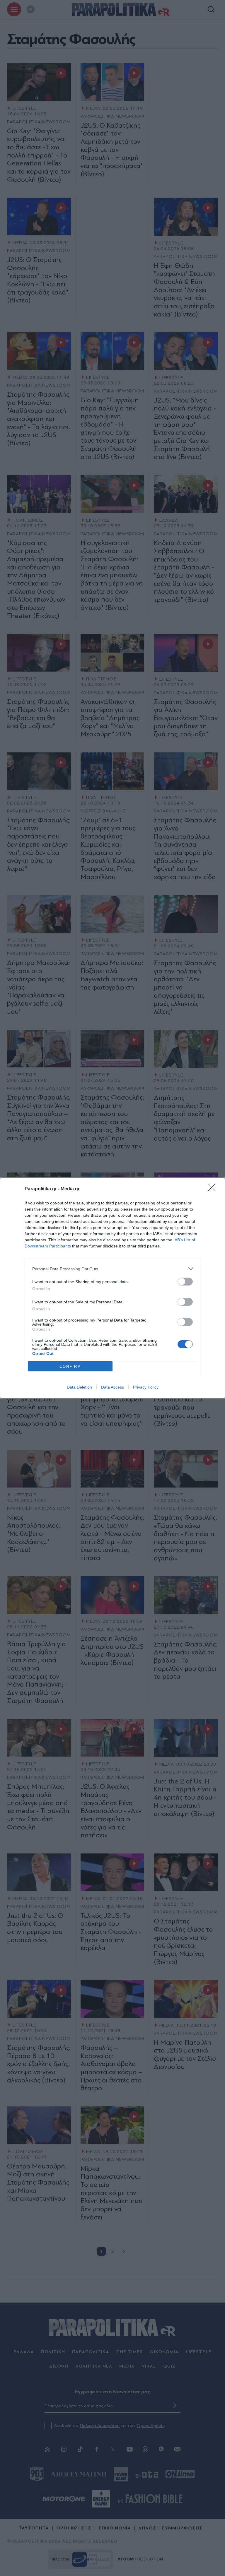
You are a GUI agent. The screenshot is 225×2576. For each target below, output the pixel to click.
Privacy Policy (146, 1387)
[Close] (214, 1189)
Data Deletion (79, 1387)
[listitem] (112, 1269)
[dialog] (112, 1288)
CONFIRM (70, 1366)
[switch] (185, 1282)
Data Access (112, 1387)
